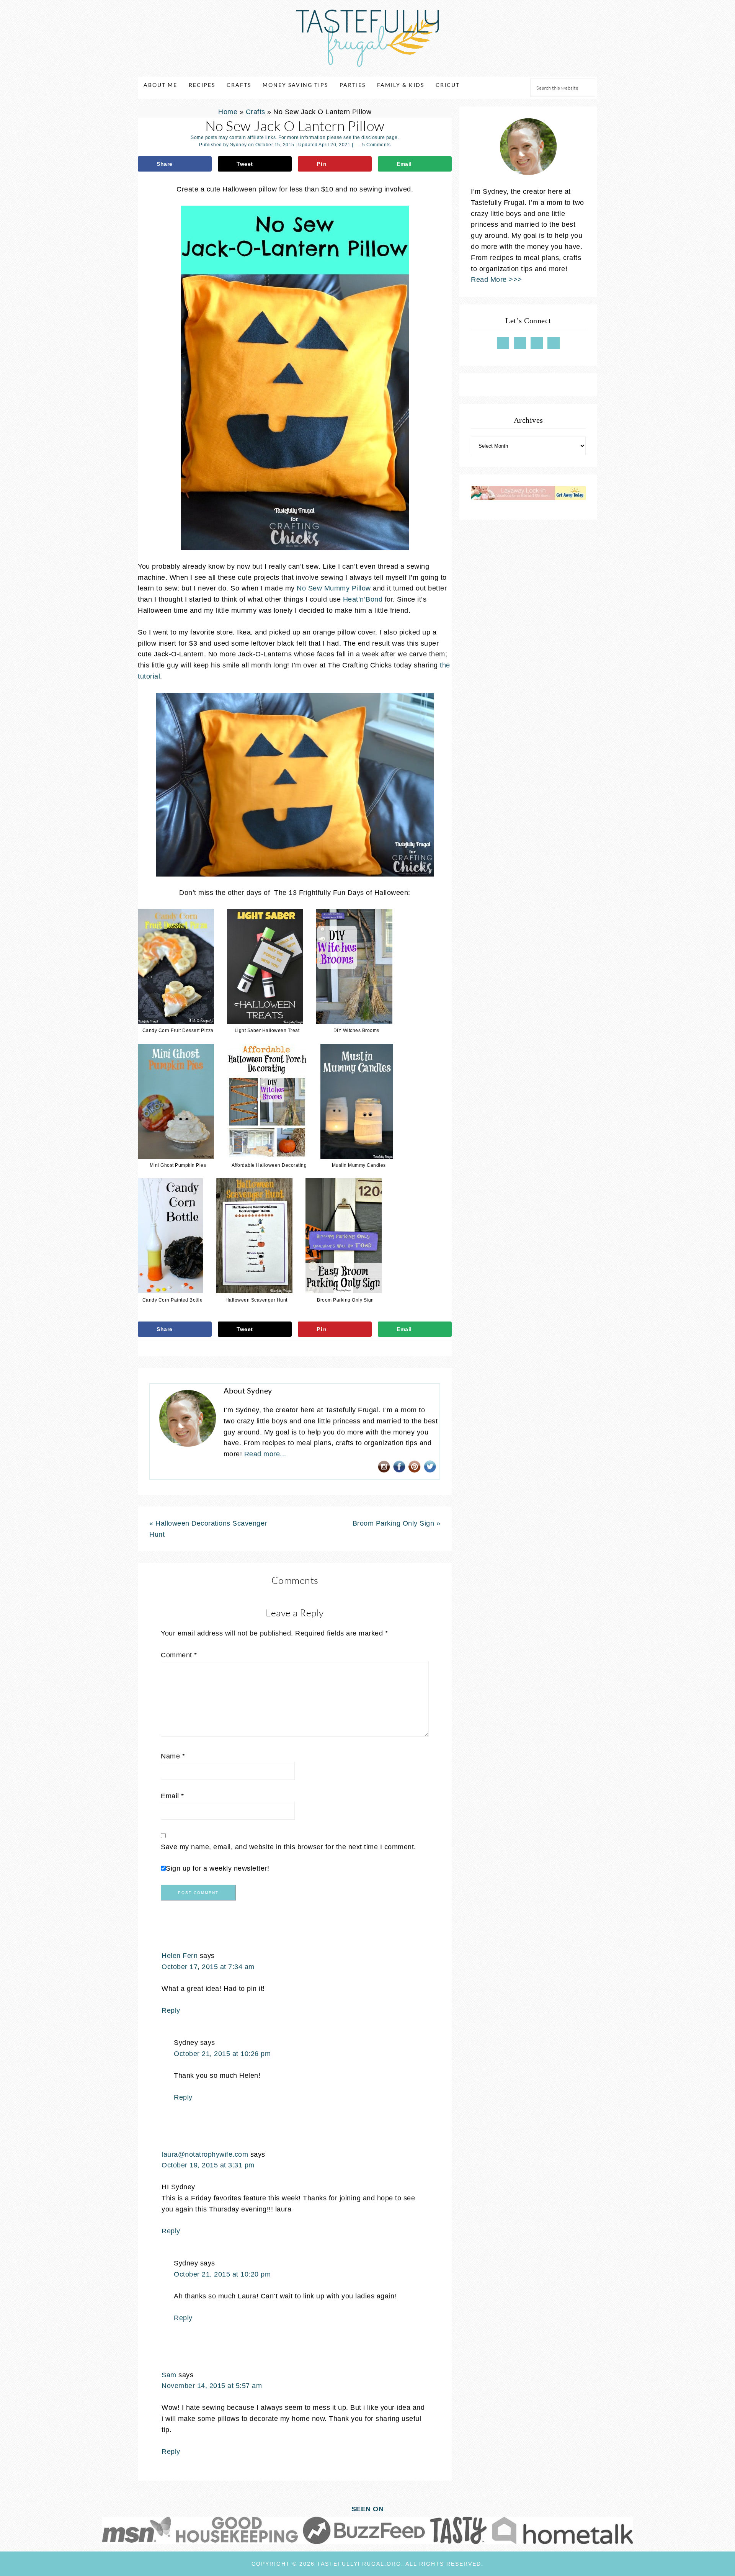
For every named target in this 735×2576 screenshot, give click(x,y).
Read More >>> (497, 280)
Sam (169, 2375)
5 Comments (376, 145)
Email (172, 1796)
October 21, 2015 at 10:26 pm (222, 2054)
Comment (179, 1655)
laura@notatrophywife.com (205, 2154)
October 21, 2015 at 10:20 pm (222, 2274)
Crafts (256, 112)
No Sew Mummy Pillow (334, 588)
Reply (171, 2010)
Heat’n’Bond (363, 599)
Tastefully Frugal (367, 38)
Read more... (265, 1454)
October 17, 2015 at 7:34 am (208, 1967)
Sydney (238, 145)
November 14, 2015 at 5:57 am (212, 2386)
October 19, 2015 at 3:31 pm (208, 2165)
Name (173, 1756)
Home (228, 112)
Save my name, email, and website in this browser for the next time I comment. (288, 1847)
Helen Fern (180, 1956)
